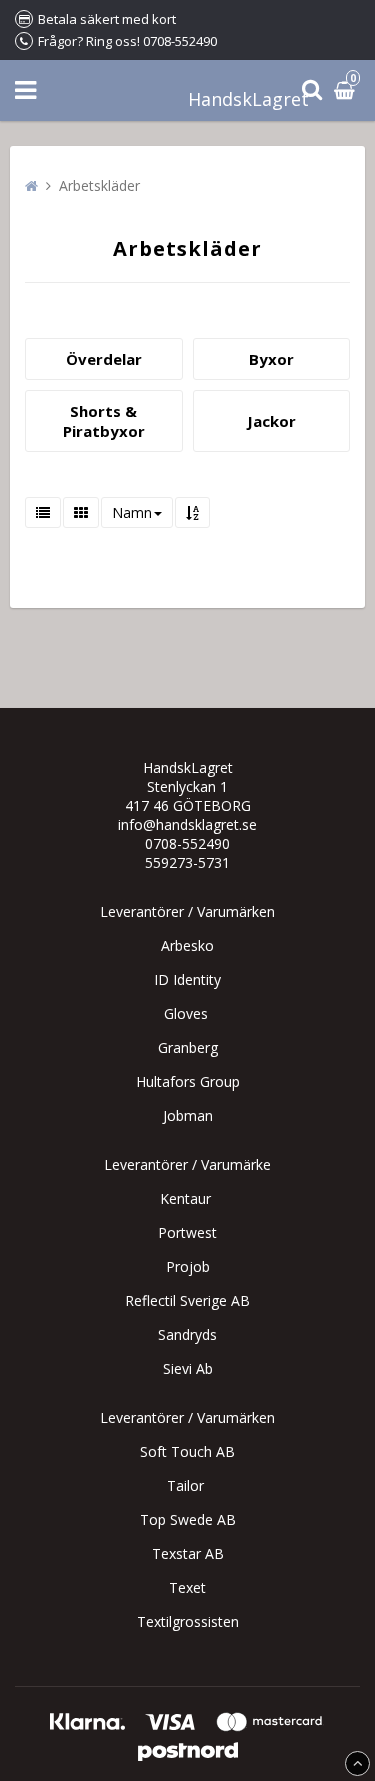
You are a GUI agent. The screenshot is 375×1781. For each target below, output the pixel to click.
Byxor (271, 359)
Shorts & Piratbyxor (104, 421)
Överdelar (104, 359)
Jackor (271, 421)
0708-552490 (187, 843)
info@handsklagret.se (187, 824)
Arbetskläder (99, 185)
